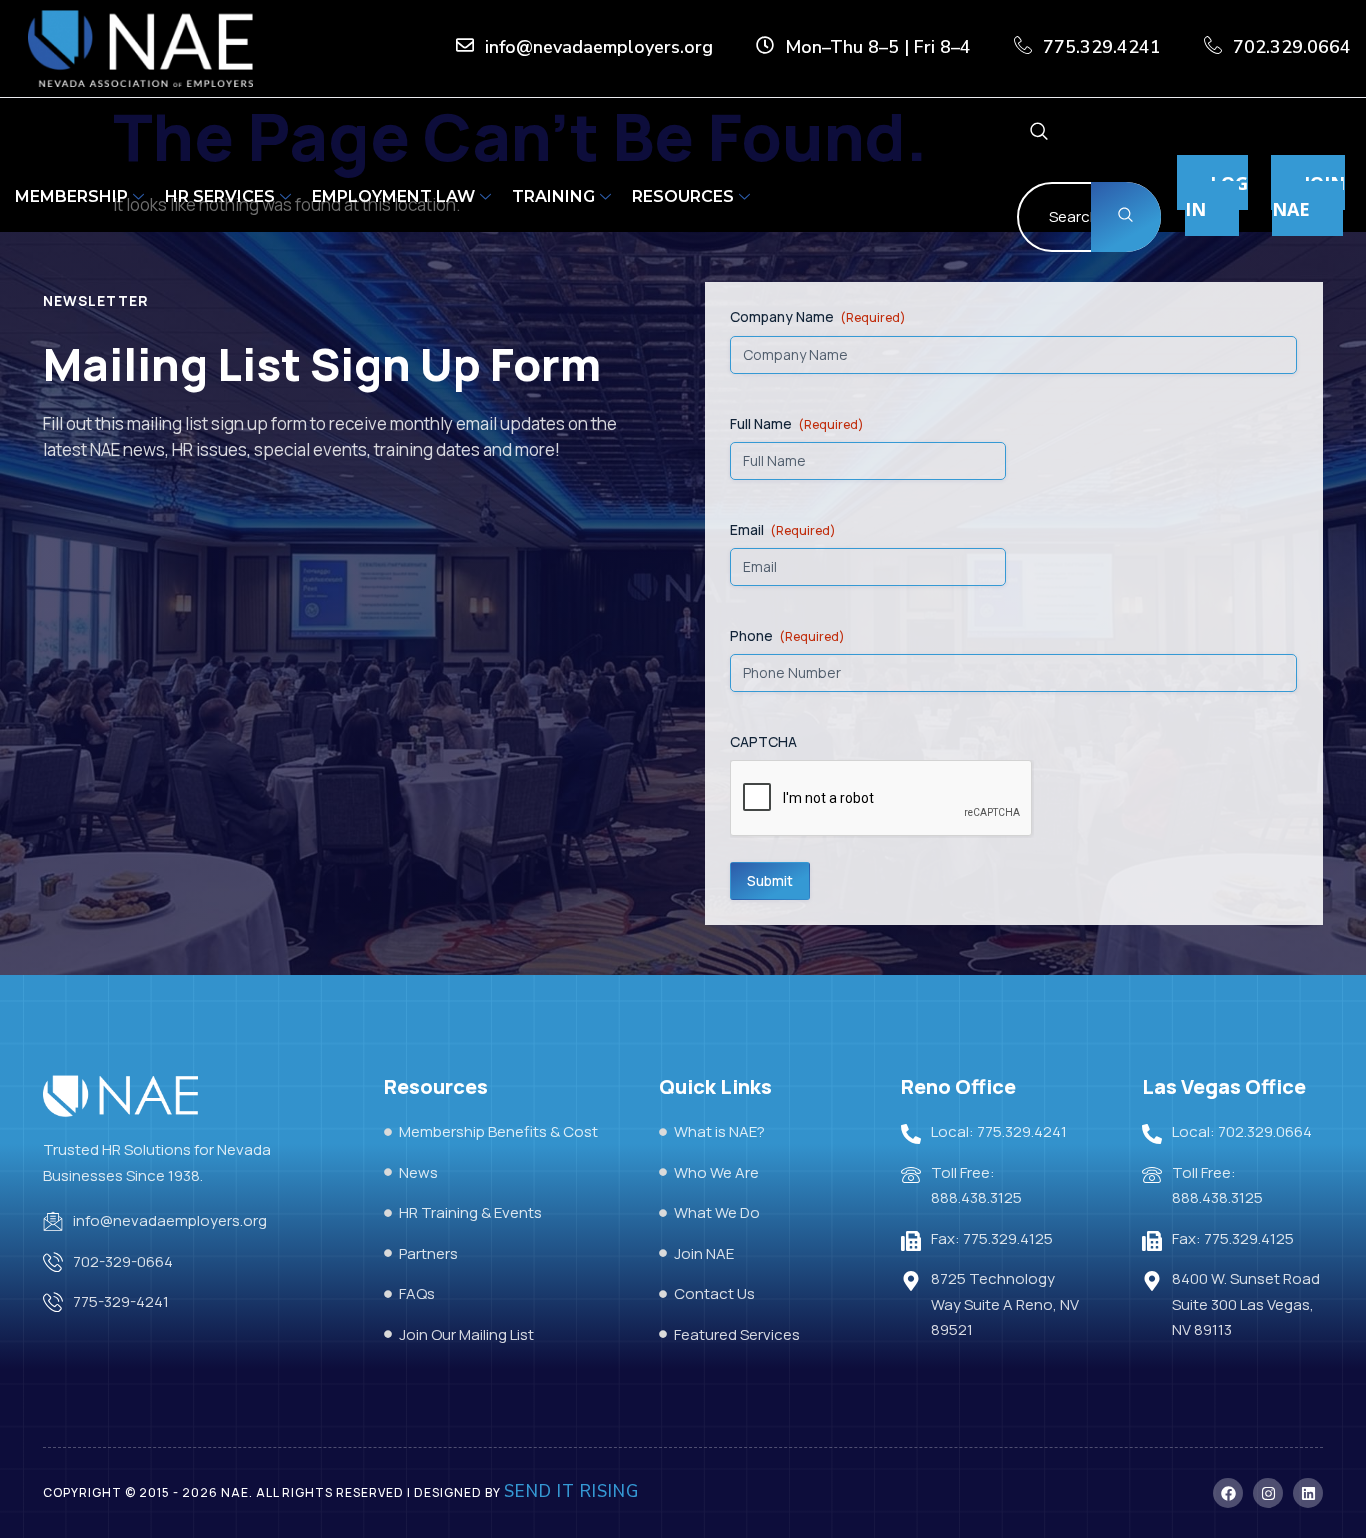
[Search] (1126, 217)
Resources (683, 196)
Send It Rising (571, 1491)
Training (553, 196)
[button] (1038, 133)
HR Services (220, 196)
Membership (71, 196)
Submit (770, 880)
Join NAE (1308, 196)
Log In (1216, 196)
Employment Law (393, 196)
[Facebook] (1228, 1493)
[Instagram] (1268, 1493)
